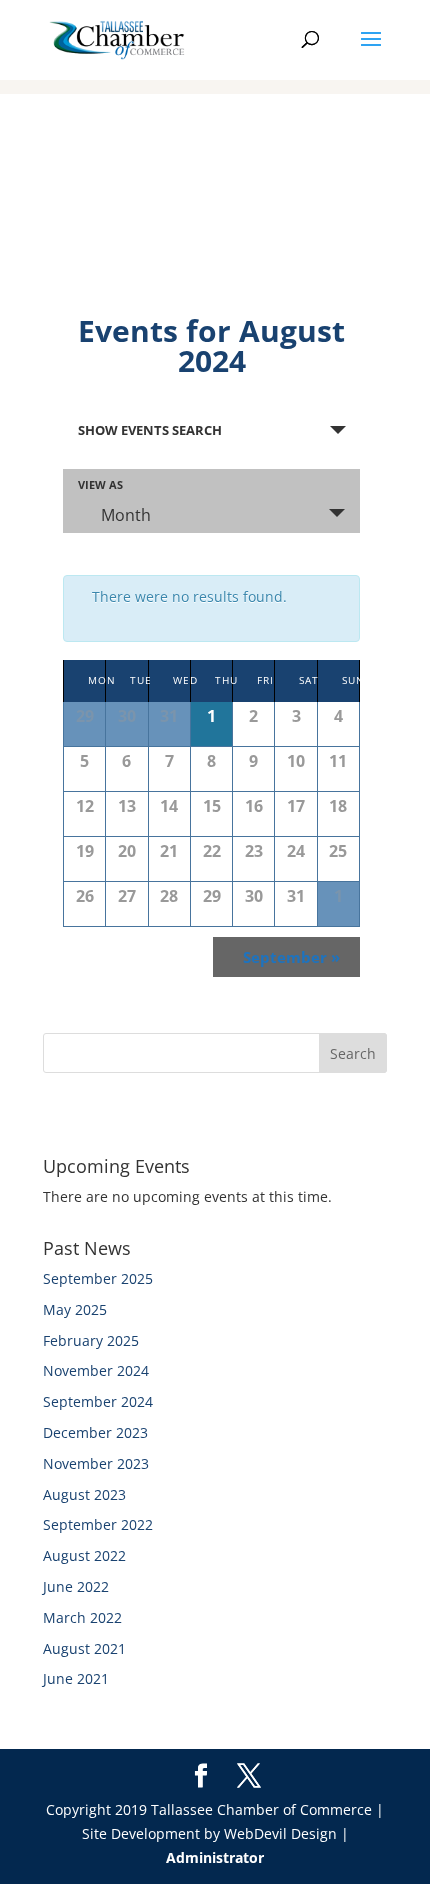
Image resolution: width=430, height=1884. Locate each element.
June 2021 (76, 1678)
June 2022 (76, 1586)
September (291, 957)
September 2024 (98, 1401)
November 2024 (96, 1370)
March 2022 (82, 1617)
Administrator (215, 1857)
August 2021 (84, 1648)
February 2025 (91, 1340)
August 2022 (84, 1555)
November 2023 (96, 1463)
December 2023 (95, 1432)
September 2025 (98, 1278)
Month (126, 515)
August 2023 (84, 1494)
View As (100, 484)
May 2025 (75, 1309)
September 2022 (98, 1524)
